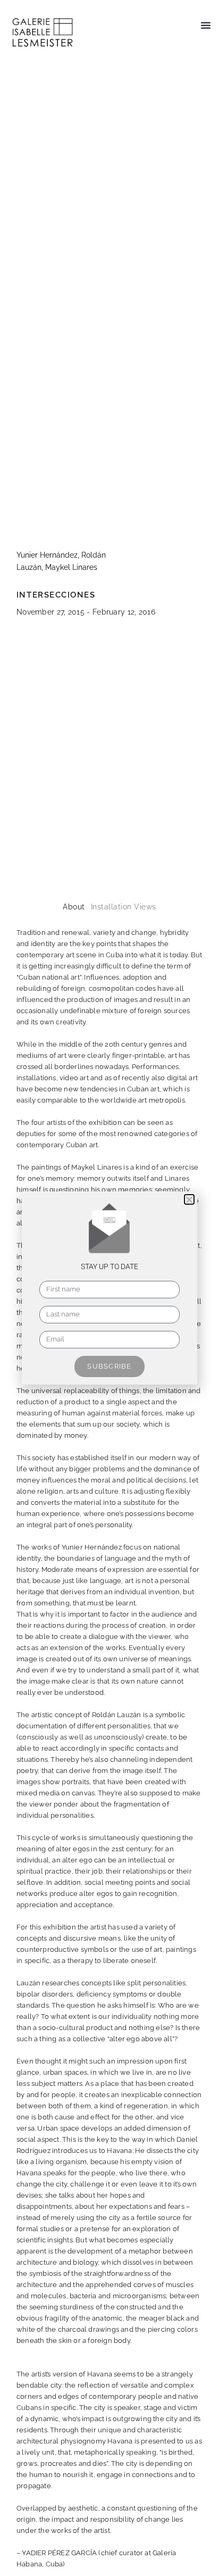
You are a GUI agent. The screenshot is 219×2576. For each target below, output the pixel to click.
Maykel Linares (71, 567)
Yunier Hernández (47, 555)
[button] (206, 25)
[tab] (74, 907)
